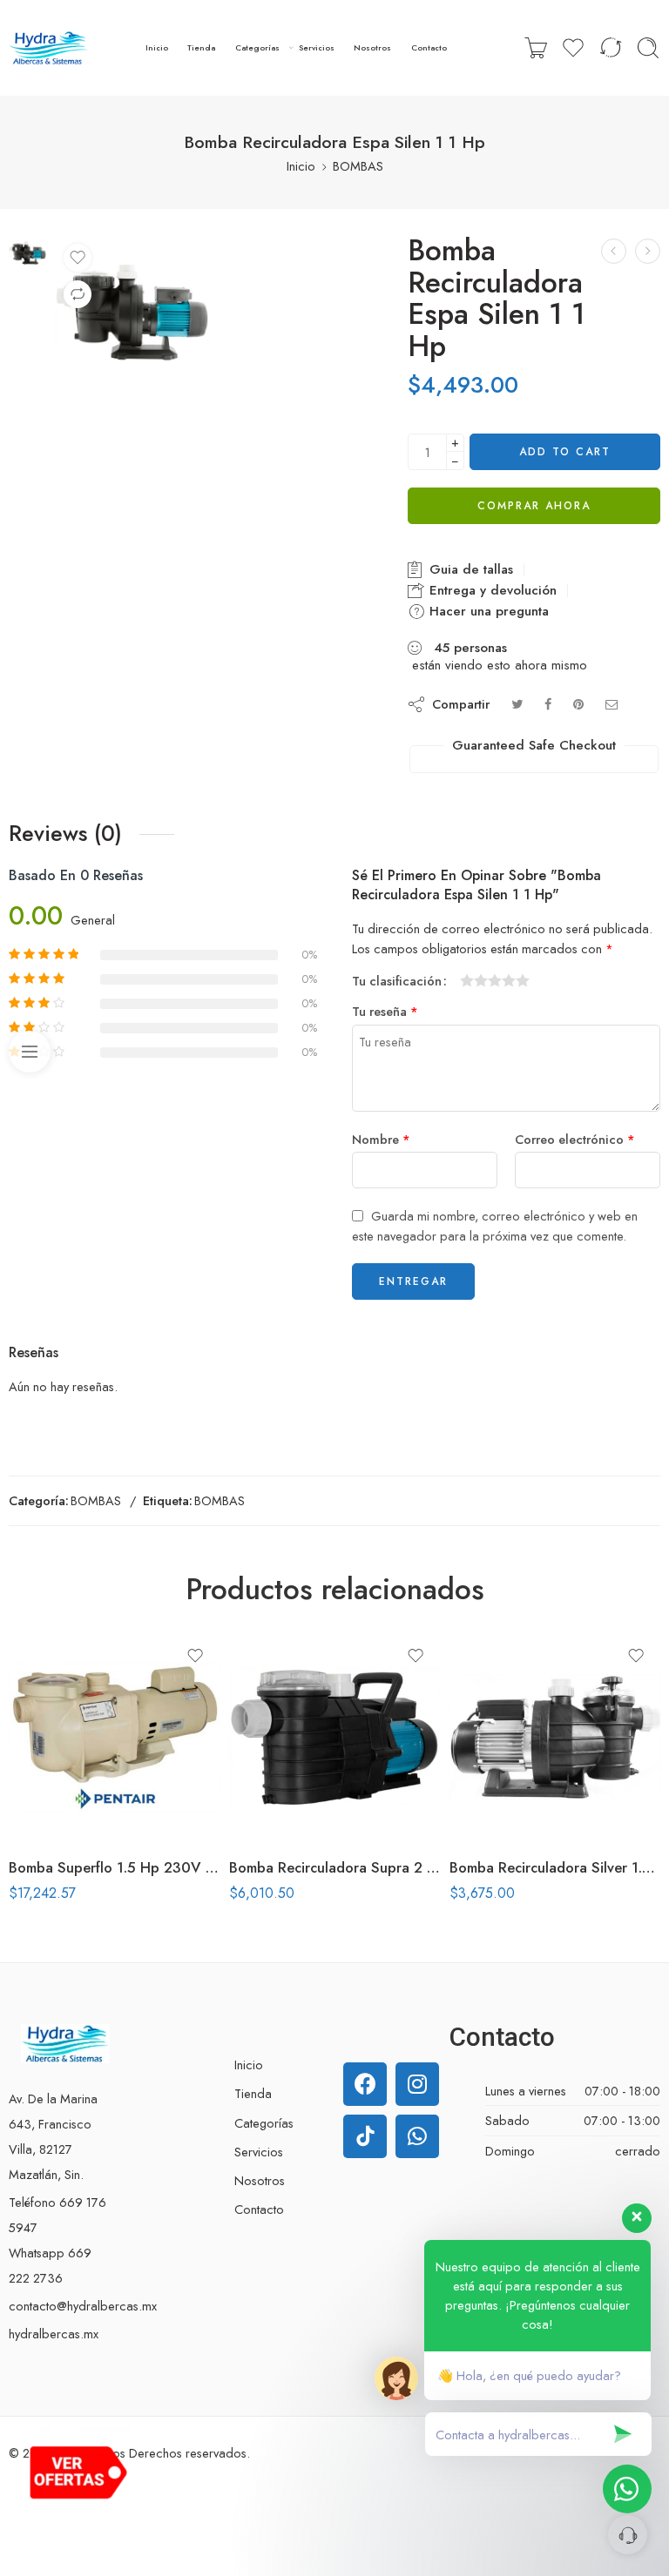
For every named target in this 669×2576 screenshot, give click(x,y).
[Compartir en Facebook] (548, 704)
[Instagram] (417, 2084)
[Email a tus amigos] (612, 704)
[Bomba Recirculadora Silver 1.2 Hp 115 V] (555, 1737)
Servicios (317, 47)
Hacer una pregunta (487, 611)
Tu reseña (385, 1011)
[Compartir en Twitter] (517, 704)
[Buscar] (648, 48)
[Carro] (536, 48)
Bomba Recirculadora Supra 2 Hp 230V (335, 1867)
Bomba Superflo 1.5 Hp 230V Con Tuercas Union (115, 1867)
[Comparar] (78, 294)
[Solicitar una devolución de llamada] (628, 2535)
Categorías (257, 47)
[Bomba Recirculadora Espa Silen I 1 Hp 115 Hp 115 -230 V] (648, 251)
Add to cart (565, 452)
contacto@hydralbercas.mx (83, 2306)
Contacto (429, 47)
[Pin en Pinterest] (578, 704)
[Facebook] (365, 2084)
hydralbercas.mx (54, 2334)
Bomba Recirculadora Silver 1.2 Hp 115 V (555, 1867)
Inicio (157, 47)
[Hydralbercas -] (48, 48)
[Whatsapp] (417, 2136)
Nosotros (372, 47)
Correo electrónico (575, 1139)
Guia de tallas (469, 569)
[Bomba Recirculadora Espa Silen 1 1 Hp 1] (27, 251)
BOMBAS (358, 166)
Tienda (201, 47)
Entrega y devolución (491, 590)
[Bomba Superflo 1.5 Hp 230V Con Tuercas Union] (115, 1737)
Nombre (381, 1139)
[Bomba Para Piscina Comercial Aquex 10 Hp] (614, 251)
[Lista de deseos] (78, 258)
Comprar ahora (534, 506)
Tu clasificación (397, 981)
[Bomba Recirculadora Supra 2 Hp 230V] (335, 1737)
